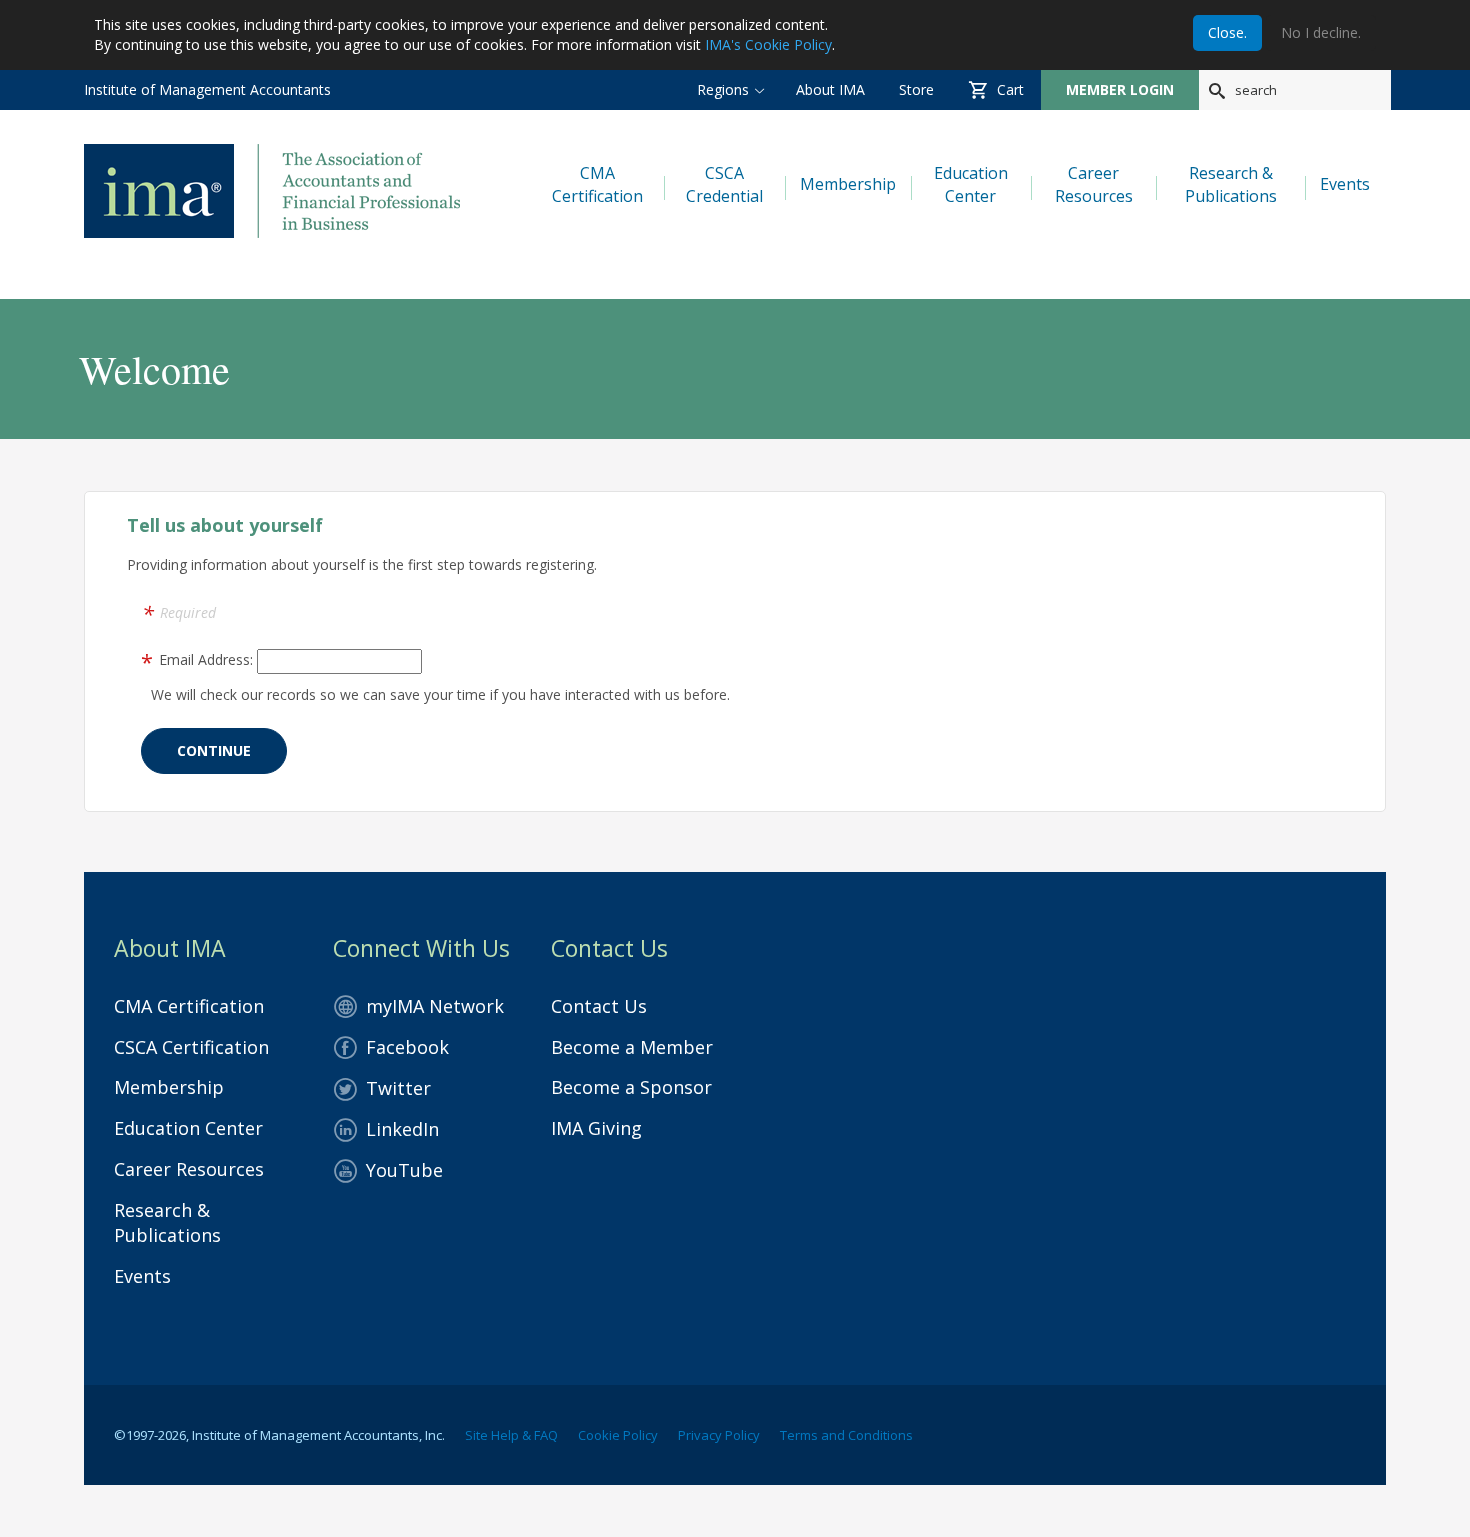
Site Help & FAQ (511, 1435)
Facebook (407, 1047)
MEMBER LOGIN (1120, 89)
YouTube (404, 1170)
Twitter (398, 1088)
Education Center (188, 1128)
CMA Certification (189, 1006)
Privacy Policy (719, 1435)
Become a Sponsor (631, 1087)
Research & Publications (167, 1223)
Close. (1227, 32)
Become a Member (632, 1047)
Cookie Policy (618, 1435)
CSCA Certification (191, 1047)
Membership (169, 1087)
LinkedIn (402, 1129)
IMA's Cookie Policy (768, 44)
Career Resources (189, 1169)
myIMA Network (435, 1006)
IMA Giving (596, 1128)
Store (916, 89)
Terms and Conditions (846, 1435)
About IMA (830, 89)
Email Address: (206, 659)
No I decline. (1321, 32)
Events (142, 1276)
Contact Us (599, 1006)
